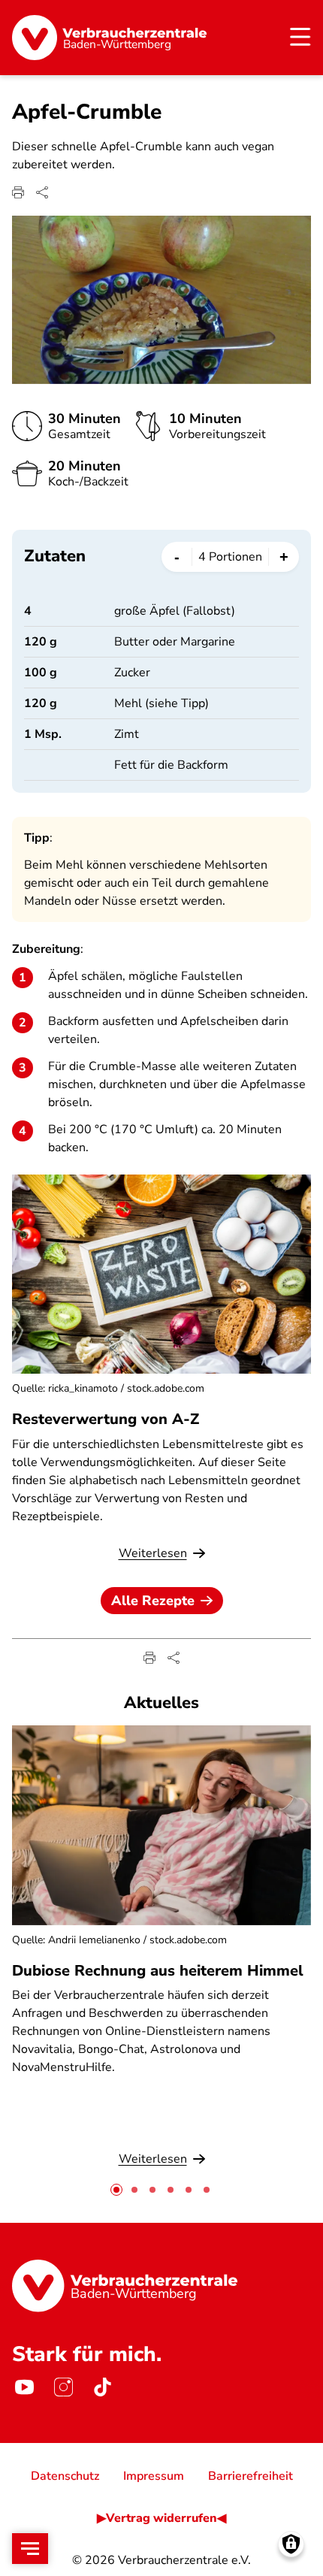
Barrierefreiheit (251, 2476)
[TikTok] (102, 2387)
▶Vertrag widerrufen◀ (161, 2518)
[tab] (116, 2190)
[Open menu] (30, 2549)
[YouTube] (24, 2387)
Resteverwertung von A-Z (106, 1419)
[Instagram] (63, 2387)
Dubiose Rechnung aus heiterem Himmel (158, 1971)
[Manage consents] (291, 2544)
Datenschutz (65, 2476)
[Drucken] (18, 192)
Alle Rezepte (153, 1601)
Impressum (154, 2476)
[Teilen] (42, 192)
